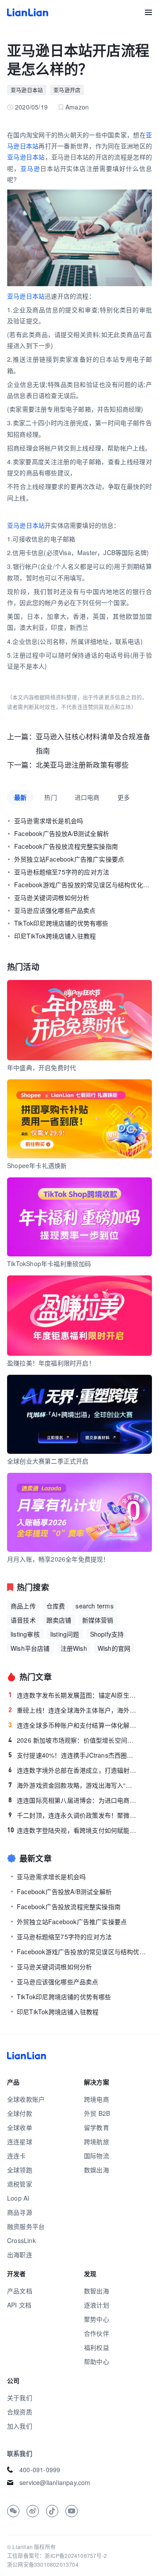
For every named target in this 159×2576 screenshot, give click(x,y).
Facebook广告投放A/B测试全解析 (62, 833)
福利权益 (97, 2347)
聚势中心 (97, 2319)
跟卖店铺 (59, 1620)
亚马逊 (30, 168)
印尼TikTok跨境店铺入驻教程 (55, 936)
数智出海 (97, 2291)
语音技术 (23, 1620)
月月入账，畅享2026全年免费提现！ (58, 1559)
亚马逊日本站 (27, 90)
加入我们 (20, 2426)
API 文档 (19, 2305)
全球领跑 (20, 2170)
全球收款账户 (26, 2099)
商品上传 (23, 1606)
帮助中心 (97, 2361)
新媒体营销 (98, 1620)
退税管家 (20, 2184)
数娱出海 (97, 2170)
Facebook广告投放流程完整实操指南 (66, 846)
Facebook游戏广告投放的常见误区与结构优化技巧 (83, 885)
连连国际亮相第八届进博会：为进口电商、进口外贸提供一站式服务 (73, 1800)
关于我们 (20, 2398)
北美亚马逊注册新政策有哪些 (82, 765)
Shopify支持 (107, 1634)
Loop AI (18, 2198)
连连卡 (17, 2156)
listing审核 (25, 1634)
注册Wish (74, 1648)
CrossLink (21, 2240)
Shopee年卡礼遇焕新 (37, 1165)
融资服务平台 (26, 2226)
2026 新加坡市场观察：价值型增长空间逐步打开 (73, 1740)
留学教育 (97, 2127)
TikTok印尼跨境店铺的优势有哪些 (61, 923)
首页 (28, 12)
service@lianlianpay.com (55, 2482)
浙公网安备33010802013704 (43, 2564)
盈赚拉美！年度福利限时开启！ (51, 1363)
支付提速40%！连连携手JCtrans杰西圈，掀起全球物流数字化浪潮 (73, 1755)
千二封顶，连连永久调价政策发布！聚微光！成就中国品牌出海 (73, 1815)
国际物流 (97, 2156)
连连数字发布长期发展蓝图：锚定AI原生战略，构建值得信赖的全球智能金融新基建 (73, 1695)
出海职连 (20, 2254)
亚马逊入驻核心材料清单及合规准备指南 (93, 743)
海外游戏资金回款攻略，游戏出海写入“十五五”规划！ (73, 1785)
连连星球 (20, 2141)
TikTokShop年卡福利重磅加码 (49, 1263)
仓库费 (56, 1606)
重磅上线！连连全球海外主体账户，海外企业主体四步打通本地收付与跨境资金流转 (73, 1710)
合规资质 (20, 2412)
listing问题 (65, 1634)
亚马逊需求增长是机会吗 (49, 821)
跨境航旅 (97, 2141)
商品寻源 (20, 2212)
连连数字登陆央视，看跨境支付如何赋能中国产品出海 (72, 1830)
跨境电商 (97, 2099)
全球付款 (20, 2113)
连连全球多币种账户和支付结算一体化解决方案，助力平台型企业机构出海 (73, 1725)
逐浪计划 (97, 2305)
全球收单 (20, 2127)
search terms (94, 1606)
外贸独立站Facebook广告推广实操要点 (69, 859)
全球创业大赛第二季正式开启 (48, 1461)
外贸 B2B (97, 2113)
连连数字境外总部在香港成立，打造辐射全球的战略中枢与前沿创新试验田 (73, 1770)
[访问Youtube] (72, 2511)
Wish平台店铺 (30, 1648)
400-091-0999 (40, 2470)
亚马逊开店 (67, 90)
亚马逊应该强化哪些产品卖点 (55, 910)
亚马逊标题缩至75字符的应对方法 (62, 872)
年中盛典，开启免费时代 (42, 1067)
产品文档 (20, 2291)
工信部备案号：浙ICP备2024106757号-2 (57, 2555)
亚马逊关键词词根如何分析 (52, 897)
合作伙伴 (97, 2333)
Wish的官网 (114, 1648)
